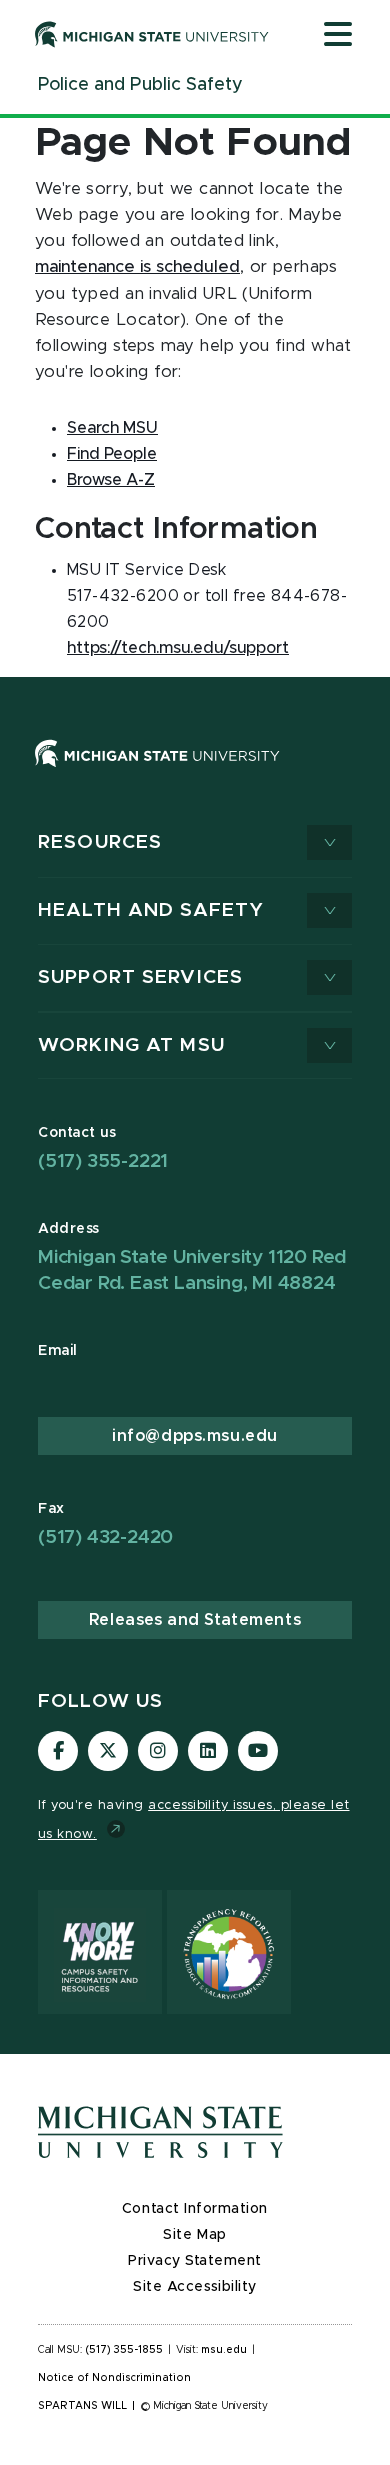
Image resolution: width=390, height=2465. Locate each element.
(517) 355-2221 (103, 1161)
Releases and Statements (195, 1620)
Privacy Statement (195, 2261)
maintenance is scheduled (137, 267)
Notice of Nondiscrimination (114, 2378)
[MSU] (195, 773)
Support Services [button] (140, 977)
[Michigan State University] (152, 34)
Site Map (194, 2235)
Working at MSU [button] (131, 1045)
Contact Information (195, 2209)
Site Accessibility (195, 2287)
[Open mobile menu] (338, 36)
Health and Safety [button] (151, 910)
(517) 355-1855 (124, 2350)
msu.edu (224, 2350)
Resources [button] (100, 842)
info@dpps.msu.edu (195, 1436)
